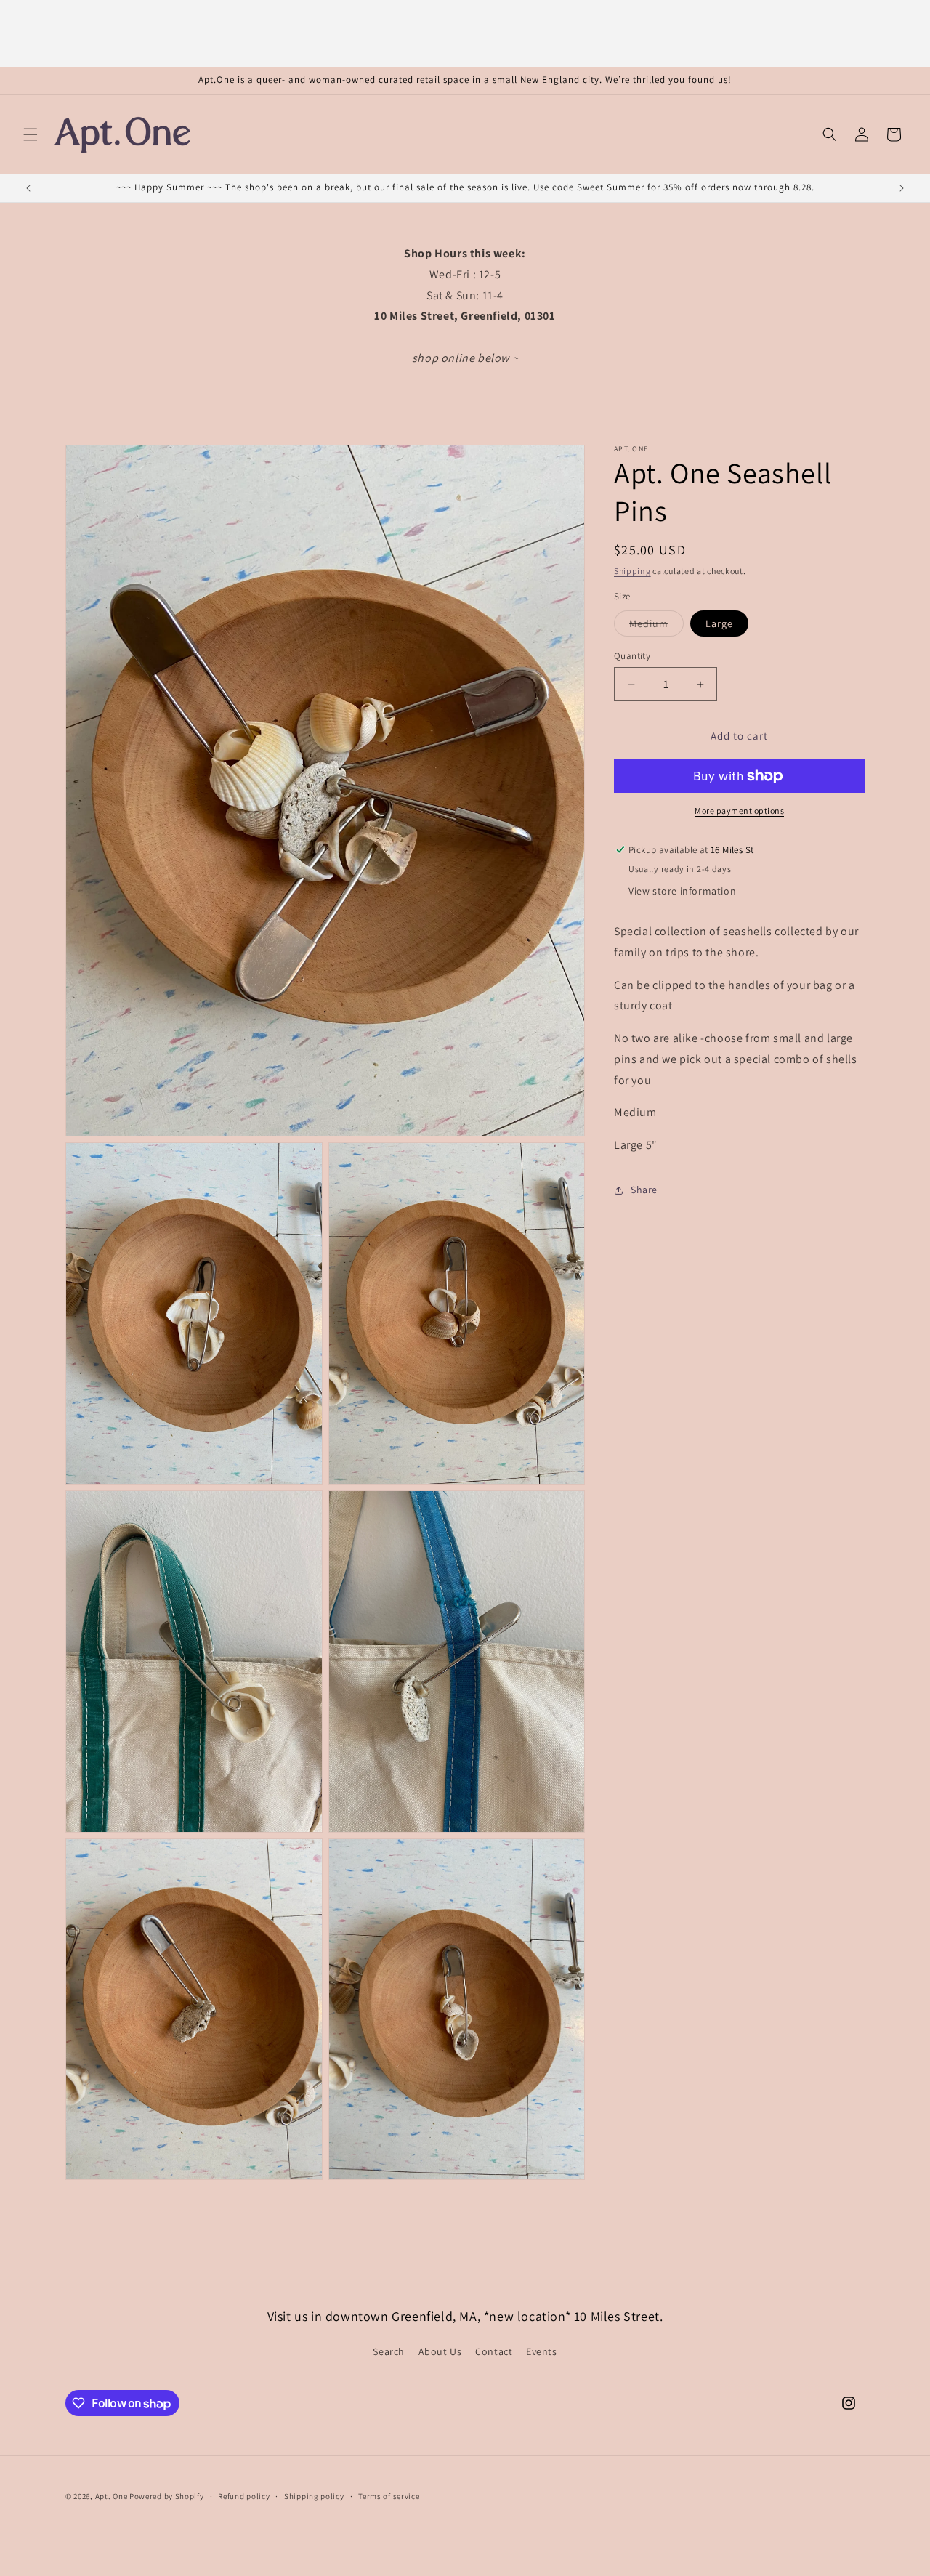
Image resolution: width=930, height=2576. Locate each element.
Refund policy (244, 2496)
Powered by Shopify (167, 2496)
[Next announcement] (902, 188)
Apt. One (112, 2496)
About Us (440, 2352)
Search (389, 2352)
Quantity (632, 656)
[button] (31, 134)
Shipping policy (314, 2496)
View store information (682, 891)
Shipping (632, 571)
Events (542, 2352)
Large (719, 623)
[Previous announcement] (28, 188)
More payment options (739, 811)
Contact (494, 2352)
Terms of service (389, 2496)
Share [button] (644, 1190)
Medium (656, 626)
